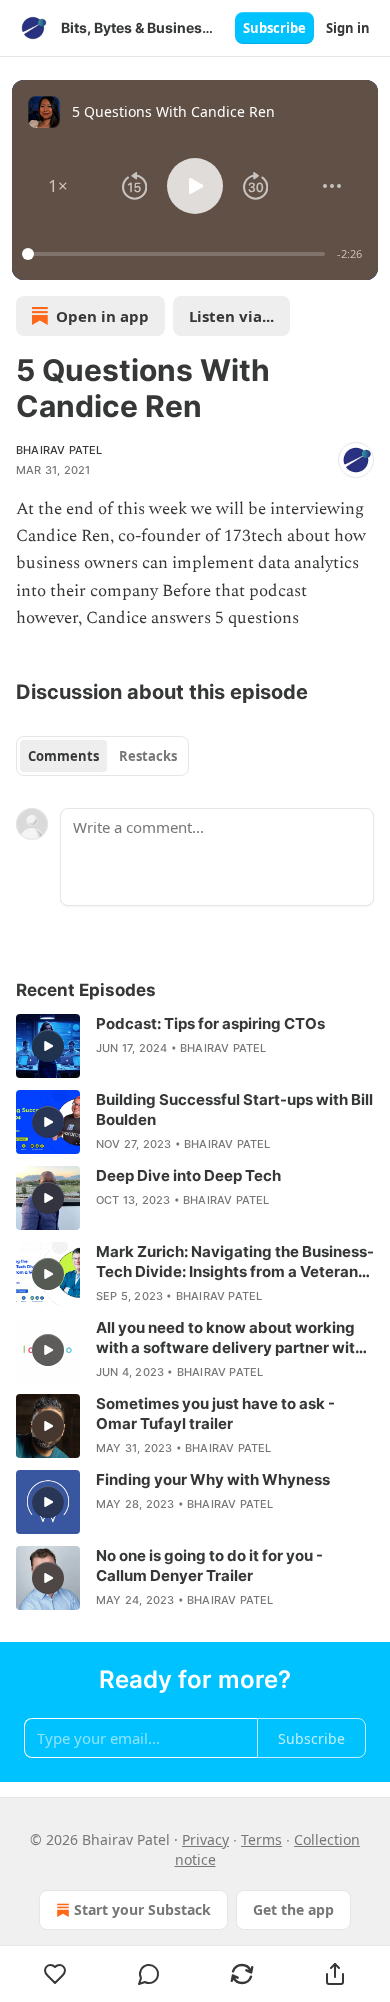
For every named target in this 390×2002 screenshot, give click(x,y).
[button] (58, 186)
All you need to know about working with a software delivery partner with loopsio (230, 1338)
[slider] (176, 254)
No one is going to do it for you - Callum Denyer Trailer (209, 1565)
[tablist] (102, 756)
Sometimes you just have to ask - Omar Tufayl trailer (215, 1413)
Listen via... (231, 316)
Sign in (348, 28)
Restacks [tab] (148, 756)
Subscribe (274, 28)
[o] (48, 1046)
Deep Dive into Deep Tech (188, 1175)
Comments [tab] (63, 756)
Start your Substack (142, 1909)
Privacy (205, 1839)
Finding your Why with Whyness (213, 1479)
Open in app (102, 316)
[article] (195, 1046)
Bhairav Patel (59, 450)
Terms (261, 1839)
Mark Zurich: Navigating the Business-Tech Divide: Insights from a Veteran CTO (235, 1262)
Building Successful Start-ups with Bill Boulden (234, 1109)
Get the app (293, 1909)
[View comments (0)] (148, 1974)
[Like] (55, 1974)
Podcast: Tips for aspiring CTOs (210, 1023)
